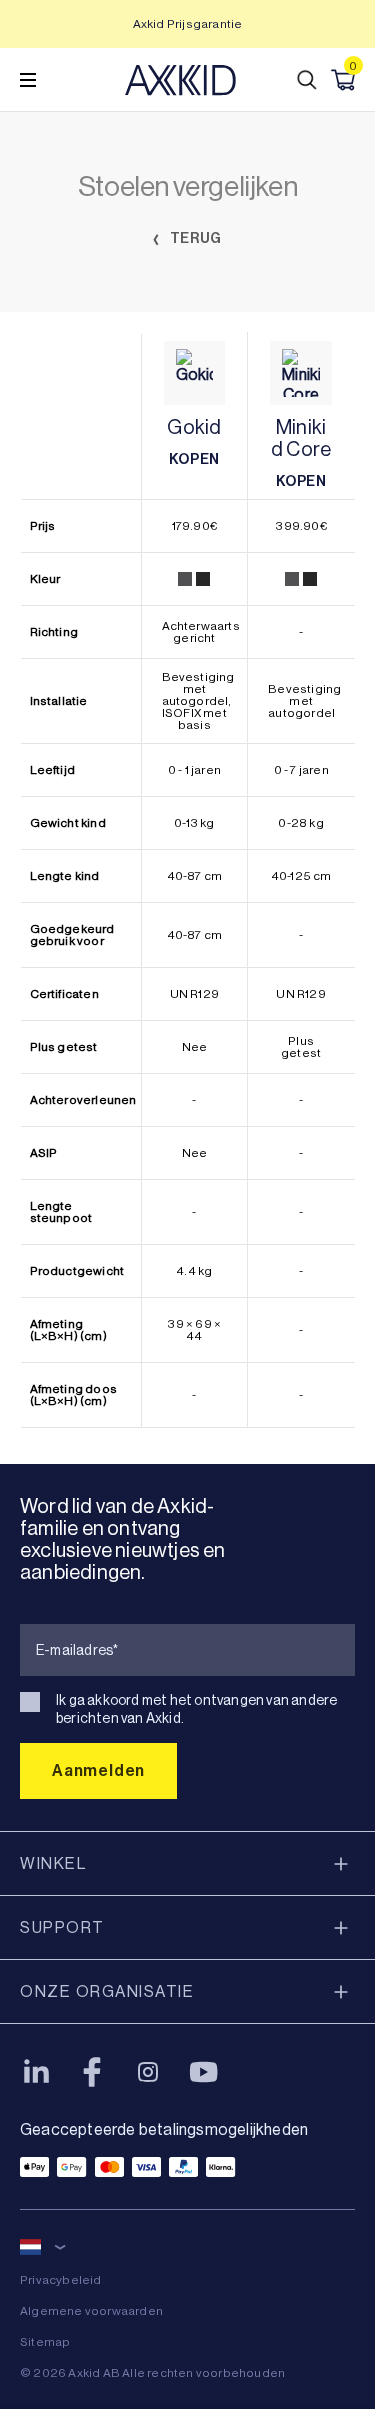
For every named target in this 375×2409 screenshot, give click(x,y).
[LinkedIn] (36, 2072)
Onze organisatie (107, 1991)
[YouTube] (204, 2072)
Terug (194, 238)
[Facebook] (92, 2072)
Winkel (53, 1863)
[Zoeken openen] (307, 80)
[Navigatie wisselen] (28, 80)
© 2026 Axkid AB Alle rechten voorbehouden (152, 2373)
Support (62, 1927)
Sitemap (45, 2342)
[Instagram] (148, 2072)
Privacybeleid (61, 2280)
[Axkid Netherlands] (180, 80)
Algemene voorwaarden (91, 2311)
